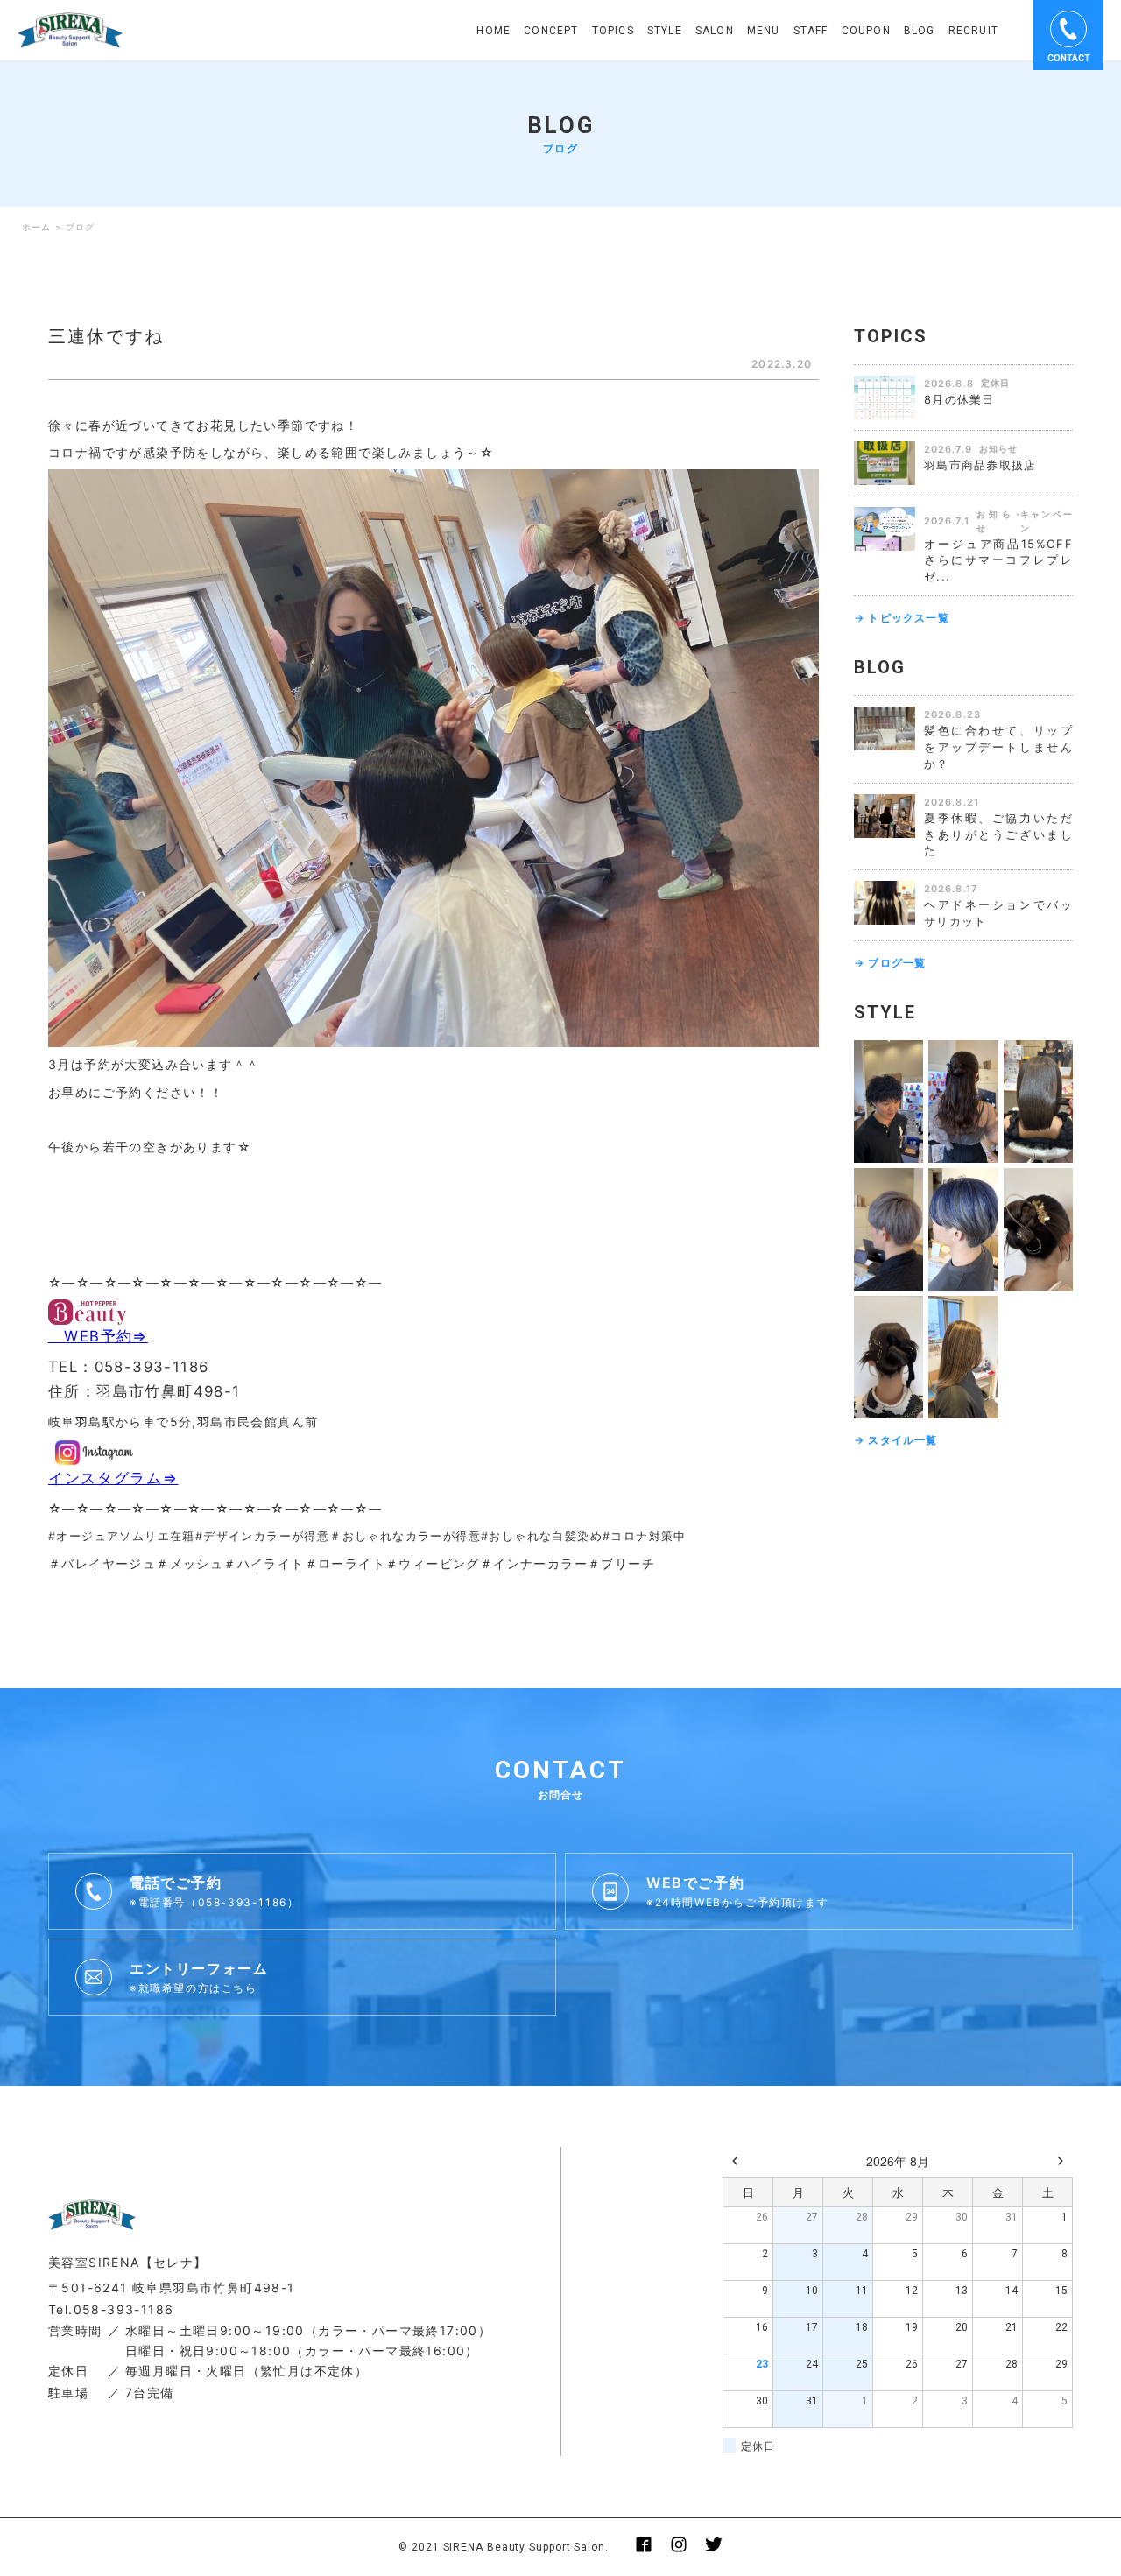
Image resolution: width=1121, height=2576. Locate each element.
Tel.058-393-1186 (111, 2309)
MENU (764, 31)
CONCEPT (551, 31)
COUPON (866, 31)
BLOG (920, 31)
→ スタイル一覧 (896, 1440)
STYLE (665, 31)
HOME (494, 31)
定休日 (995, 383)
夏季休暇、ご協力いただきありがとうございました (998, 834)
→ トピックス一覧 (902, 618)
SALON (715, 31)
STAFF (811, 31)
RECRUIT (973, 31)
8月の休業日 (959, 399)
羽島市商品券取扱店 (980, 465)
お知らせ (998, 448)
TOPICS (613, 31)
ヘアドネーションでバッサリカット (998, 913)
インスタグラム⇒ (113, 1478)
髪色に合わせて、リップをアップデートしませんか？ (998, 747)
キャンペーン (1047, 521)
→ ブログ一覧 (890, 963)
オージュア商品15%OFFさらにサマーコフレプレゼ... (998, 560)
